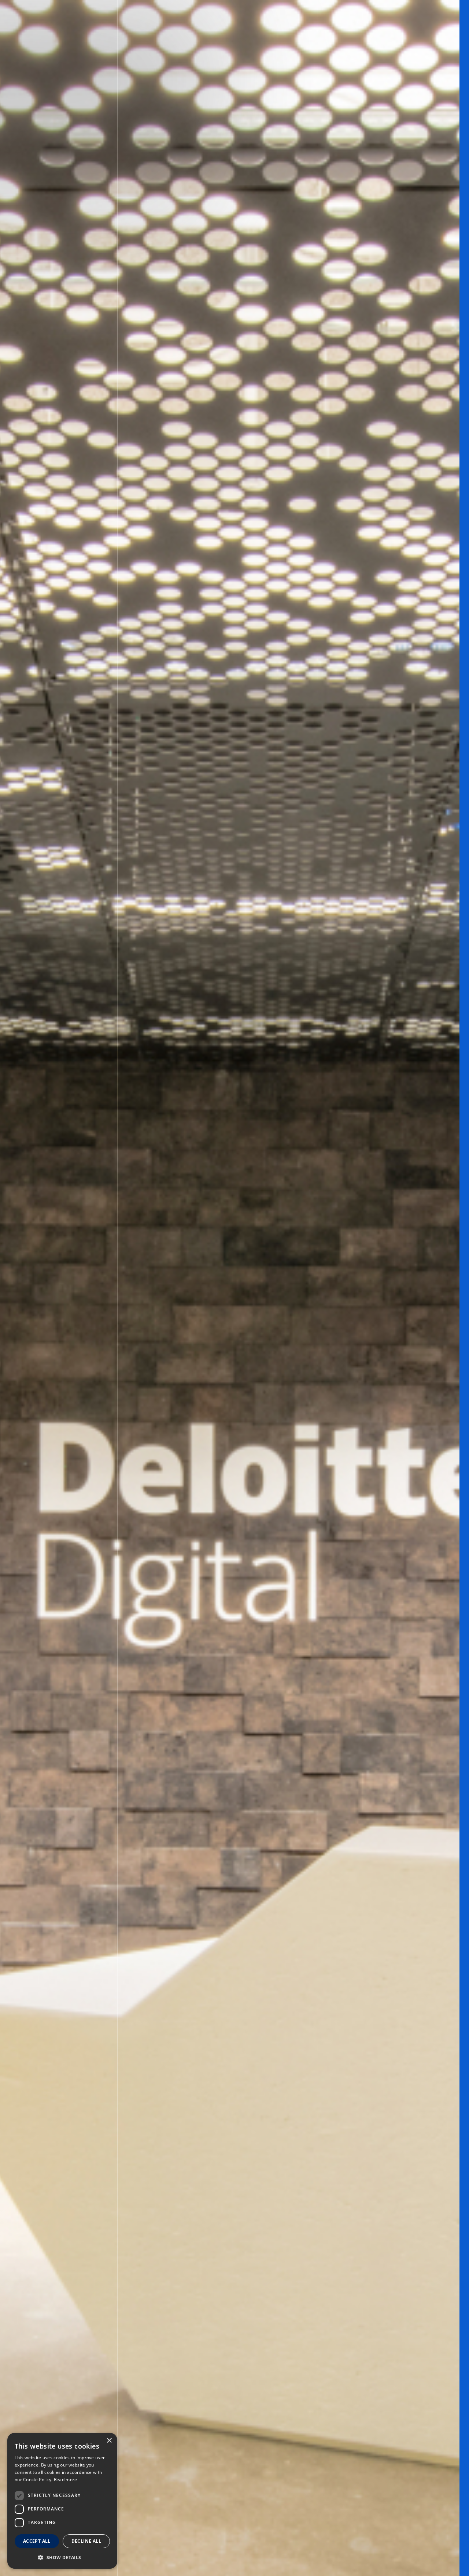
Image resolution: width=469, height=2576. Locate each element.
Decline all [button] (86, 2541)
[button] (62, 2557)
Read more (66, 2480)
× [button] (109, 2441)
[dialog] (62, 2501)
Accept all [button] (37, 2541)
